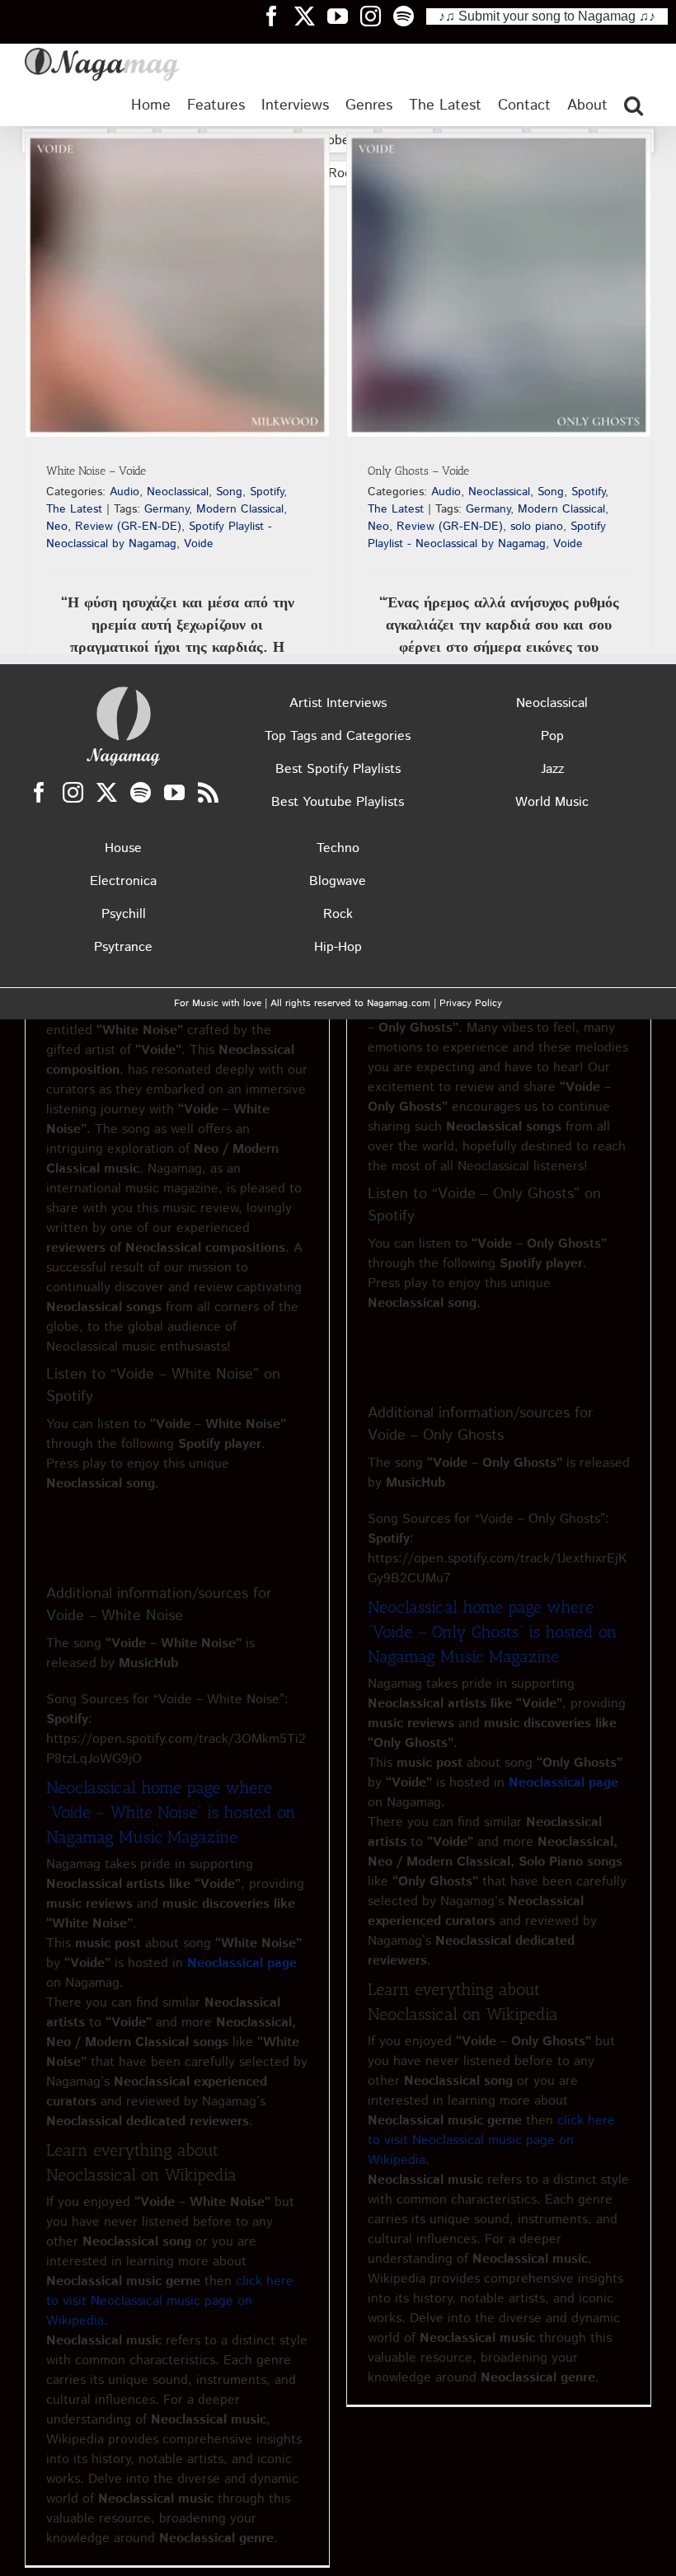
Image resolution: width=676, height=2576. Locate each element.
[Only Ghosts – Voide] (499, 285)
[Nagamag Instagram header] (377, 16)
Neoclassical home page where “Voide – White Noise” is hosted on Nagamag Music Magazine (171, 1812)
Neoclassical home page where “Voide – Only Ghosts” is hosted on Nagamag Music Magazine (493, 1632)
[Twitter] (107, 792)
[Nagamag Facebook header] (278, 16)
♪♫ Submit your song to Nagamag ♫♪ (547, 16)
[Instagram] (73, 792)
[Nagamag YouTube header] (344, 16)
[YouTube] (174, 792)
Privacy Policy (471, 1003)
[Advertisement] (338, 329)
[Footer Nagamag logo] (124, 690)
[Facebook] (39, 792)
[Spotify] (141, 792)
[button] (634, 105)
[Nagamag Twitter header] (311, 16)
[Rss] (208, 792)
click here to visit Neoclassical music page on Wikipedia (170, 2301)
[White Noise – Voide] (177, 285)
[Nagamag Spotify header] (410, 16)
